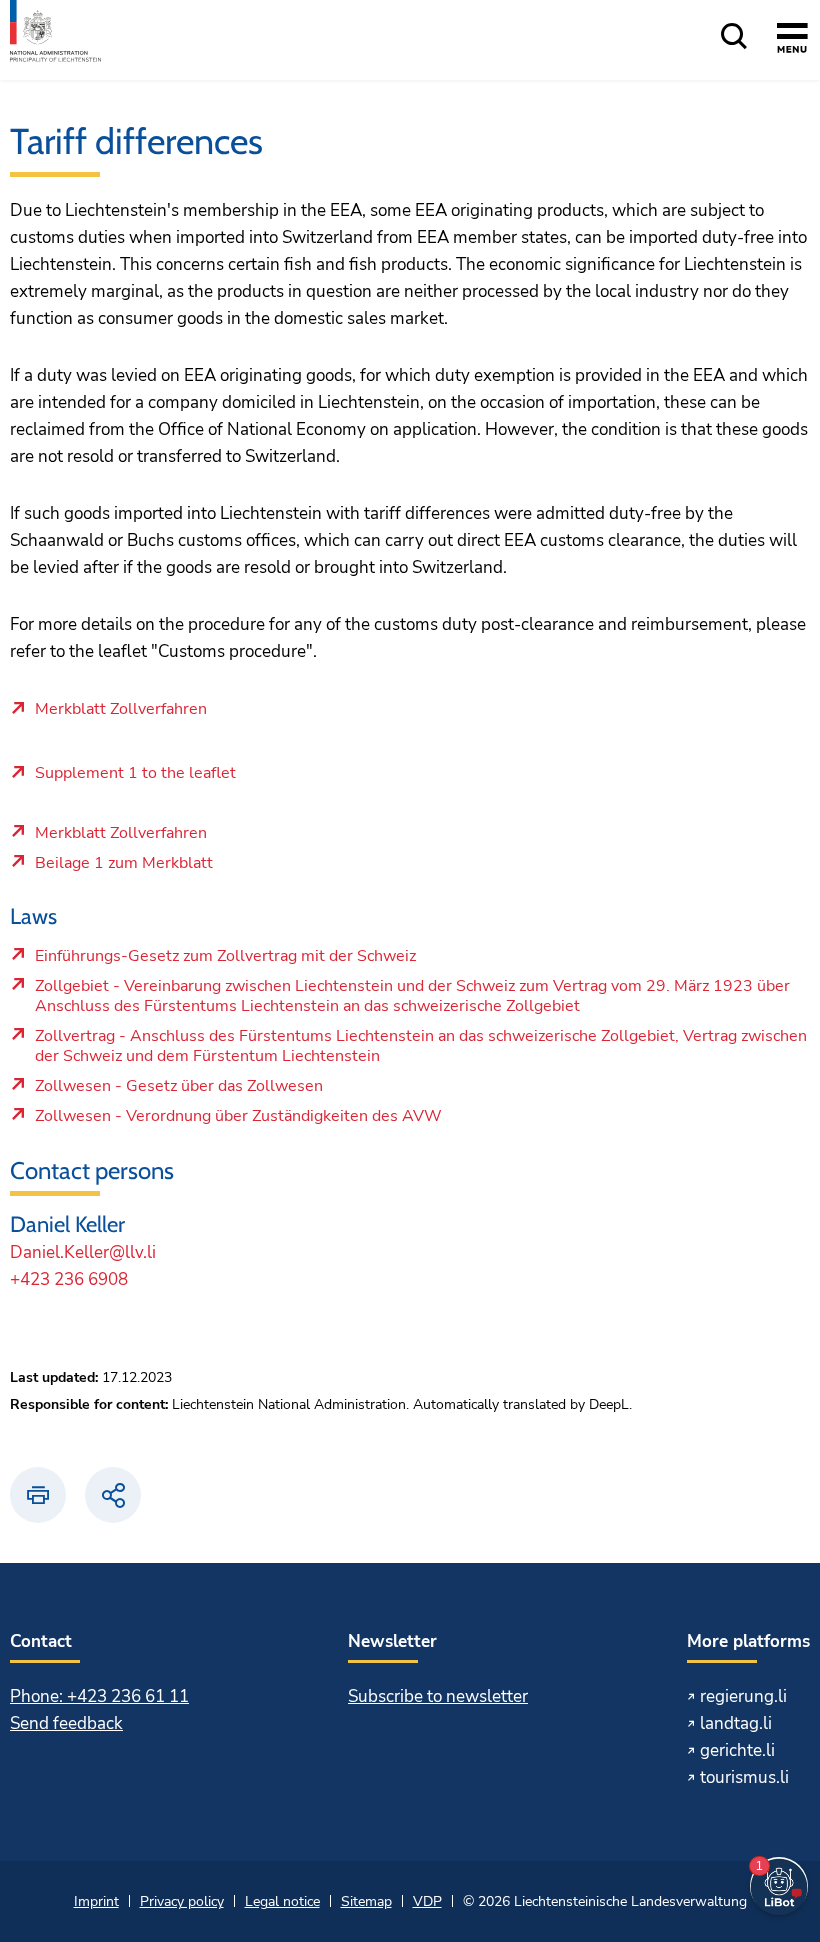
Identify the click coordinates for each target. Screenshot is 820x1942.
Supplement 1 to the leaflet (135, 774)
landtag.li (736, 1723)
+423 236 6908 (69, 1279)
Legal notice (282, 1901)
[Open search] (734, 37)
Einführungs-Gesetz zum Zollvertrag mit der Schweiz (225, 961)
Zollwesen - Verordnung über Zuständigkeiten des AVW (238, 1121)
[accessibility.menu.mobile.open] (792, 41)
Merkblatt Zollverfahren (121, 710)
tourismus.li (744, 1777)
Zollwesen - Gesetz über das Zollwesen (178, 1091)
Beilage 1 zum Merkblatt (176, 868)
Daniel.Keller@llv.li (83, 1252)
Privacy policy (182, 1901)
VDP (427, 1901)
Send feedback (66, 1723)
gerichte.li (737, 1750)
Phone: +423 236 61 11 (99, 1696)
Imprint (96, 1901)
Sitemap (366, 1901)
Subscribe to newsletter (438, 1696)
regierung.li (743, 1696)
